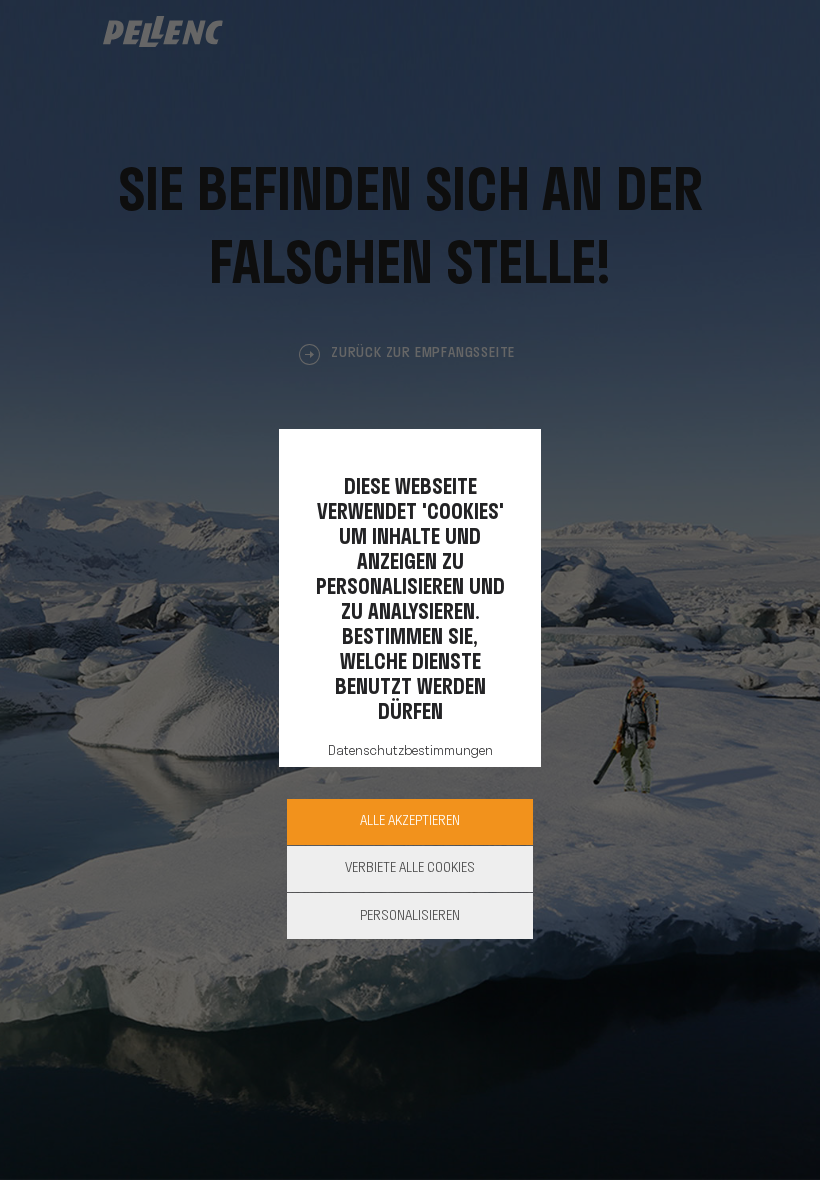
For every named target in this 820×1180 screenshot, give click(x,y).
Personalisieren (410, 916)
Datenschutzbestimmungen (410, 751)
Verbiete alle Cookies (410, 868)
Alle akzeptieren (410, 821)
